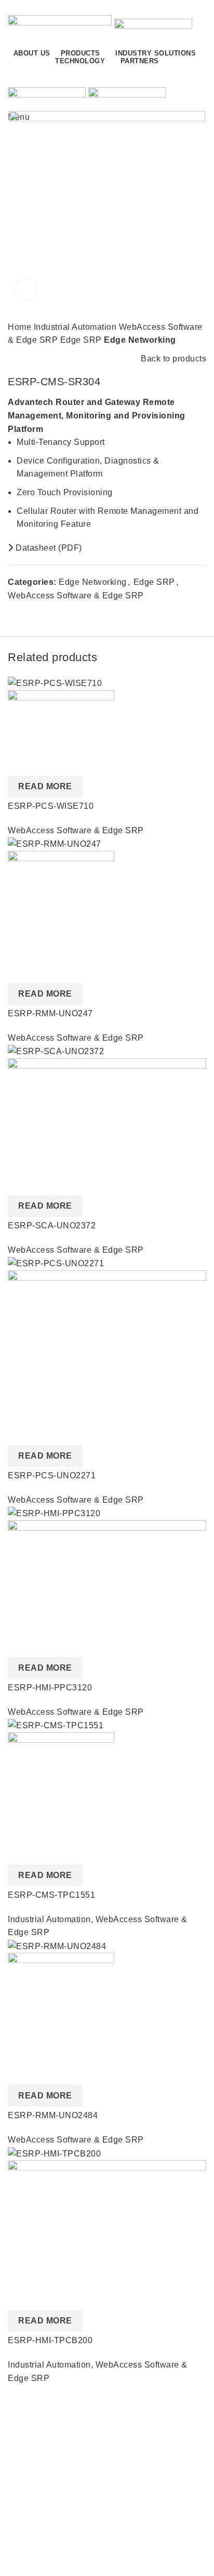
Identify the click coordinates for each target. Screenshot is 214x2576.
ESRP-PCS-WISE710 (51, 806)
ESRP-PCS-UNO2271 (52, 1475)
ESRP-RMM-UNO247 (50, 1013)
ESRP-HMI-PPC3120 (50, 1688)
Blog (17, 2464)
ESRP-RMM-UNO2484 (53, 2115)
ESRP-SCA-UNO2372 (52, 1226)
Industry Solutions (43, 2537)
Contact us (162, 76)
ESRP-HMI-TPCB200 (50, 2340)
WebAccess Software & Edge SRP (76, 596)
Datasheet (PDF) (48, 548)
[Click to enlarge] (26, 289)
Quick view (21, 763)
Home (21, 327)
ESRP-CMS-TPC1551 (51, 1895)
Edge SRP (82, 340)
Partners (24, 2445)
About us (25, 2426)
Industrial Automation (76, 327)
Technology (30, 2556)
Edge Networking (140, 340)
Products (25, 2518)
